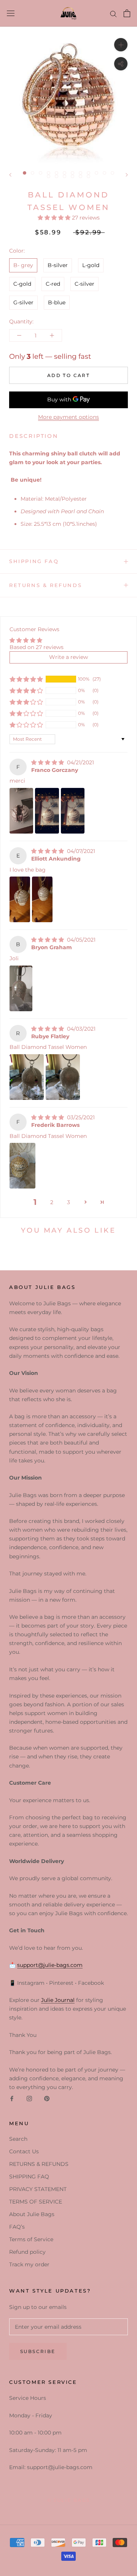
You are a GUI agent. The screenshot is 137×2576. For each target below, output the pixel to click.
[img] (48, 762)
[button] (55, 218)
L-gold (91, 265)
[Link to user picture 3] (73, 811)
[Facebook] (12, 2099)
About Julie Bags (32, 2214)
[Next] (127, 175)
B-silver (58, 265)
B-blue (57, 302)
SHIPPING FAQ (34, 561)
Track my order (29, 2264)
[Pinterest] (47, 2099)
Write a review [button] (68, 657)
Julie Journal (58, 2000)
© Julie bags (69, 2500)
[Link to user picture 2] (47, 811)
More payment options (68, 417)
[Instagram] (29, 2099)
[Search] (113, 14)
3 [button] (68, 1202)
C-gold (22, 284)
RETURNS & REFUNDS (45, 585)
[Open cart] (127, 13)
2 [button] (52, 1202)
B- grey (23, 265)
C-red (53, 284)
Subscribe (38, 2351)
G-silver (23, 302)
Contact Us (24, 2151)
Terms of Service (31, 2239)
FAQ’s (17, 2227)
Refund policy (27, 2252)
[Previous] (10, 175)
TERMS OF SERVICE (36, 2202)
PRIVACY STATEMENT (38, 2189)
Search (18, 2139)
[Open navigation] (11, 13)
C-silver (84, 284)
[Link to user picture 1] (21, 811)
